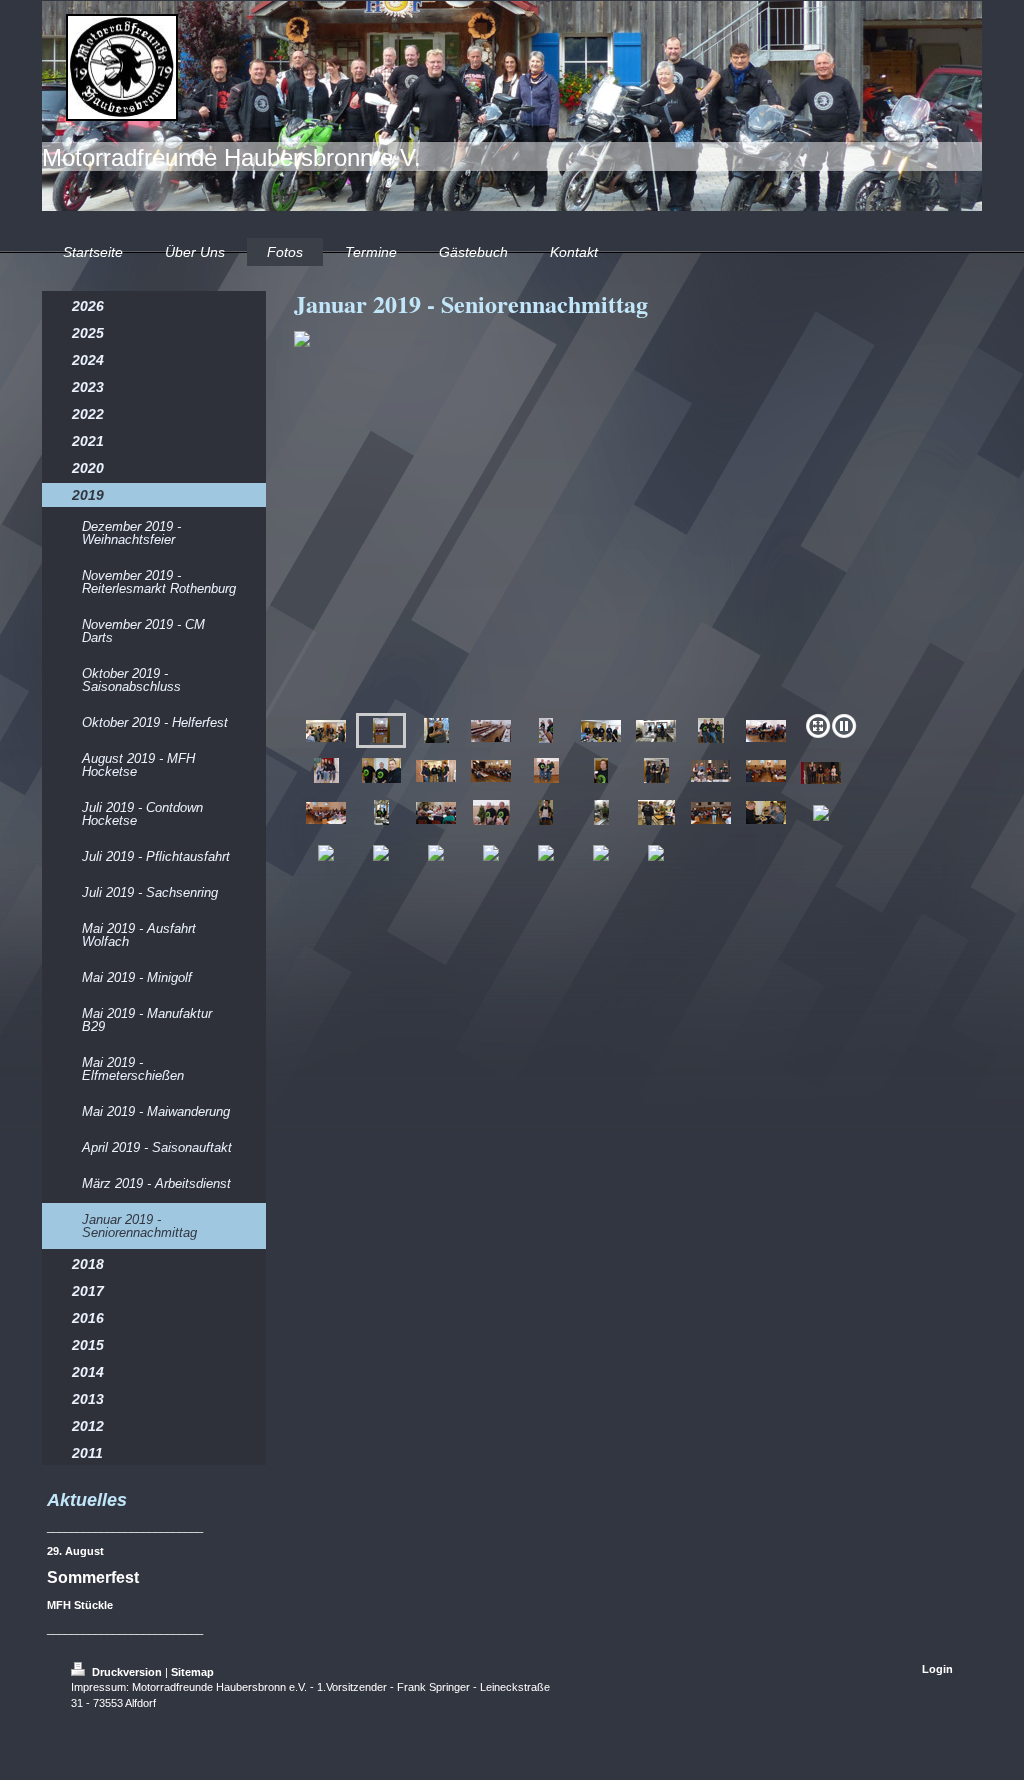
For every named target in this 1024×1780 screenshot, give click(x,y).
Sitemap (192, 1672)
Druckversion (127, 1672)
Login (937, 1669)
